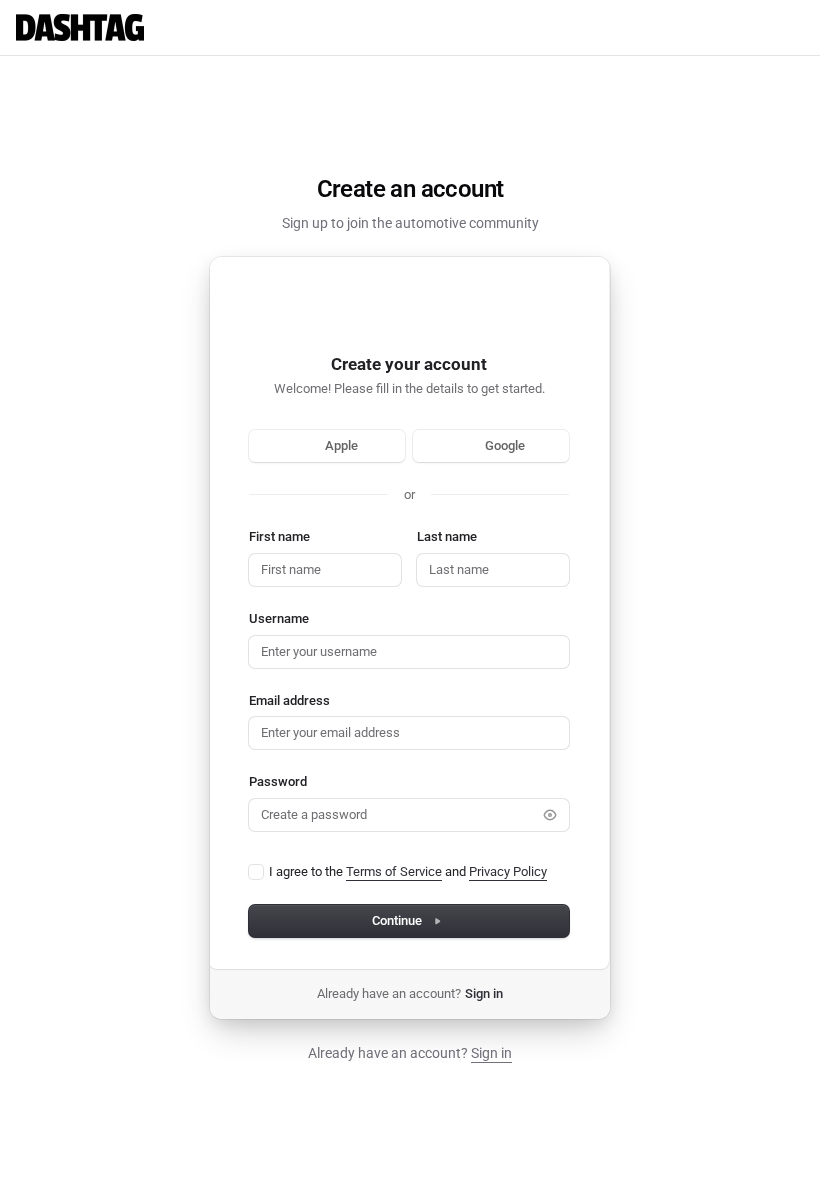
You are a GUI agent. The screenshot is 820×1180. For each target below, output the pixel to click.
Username (279, 618)
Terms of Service (394, 871)
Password (278, 781)
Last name (447, 536)
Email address (289, 700)
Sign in (484, 993)
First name (279, 536)
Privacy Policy (508, 871)
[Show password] (550, 815)
